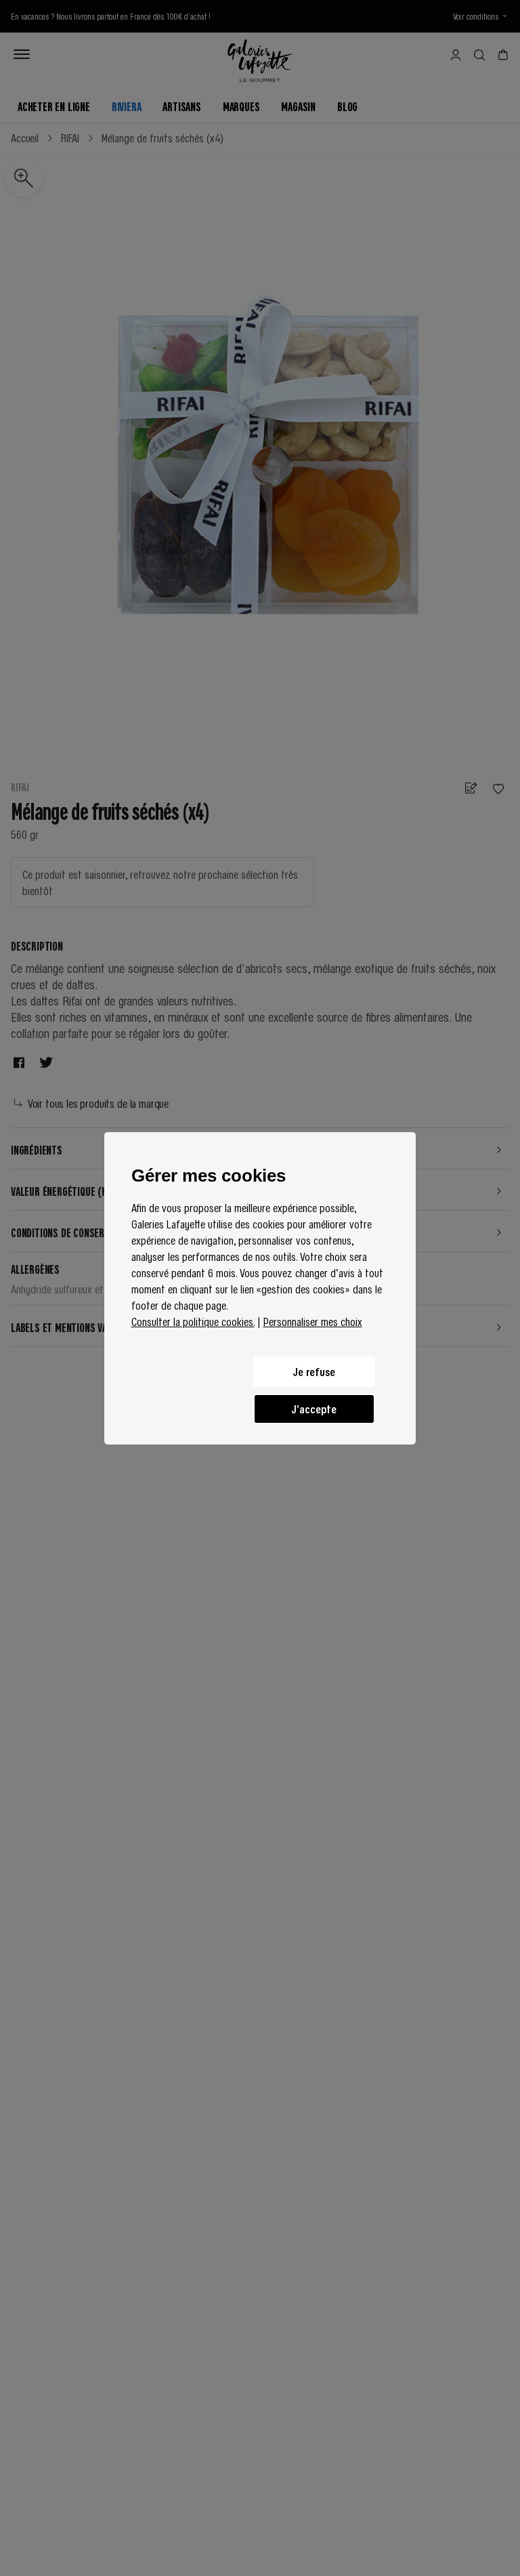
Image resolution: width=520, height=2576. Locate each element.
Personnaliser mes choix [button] (313, 1321)
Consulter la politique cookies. (193, 1321)
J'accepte (314, 1409)
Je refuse (314, 1371)
